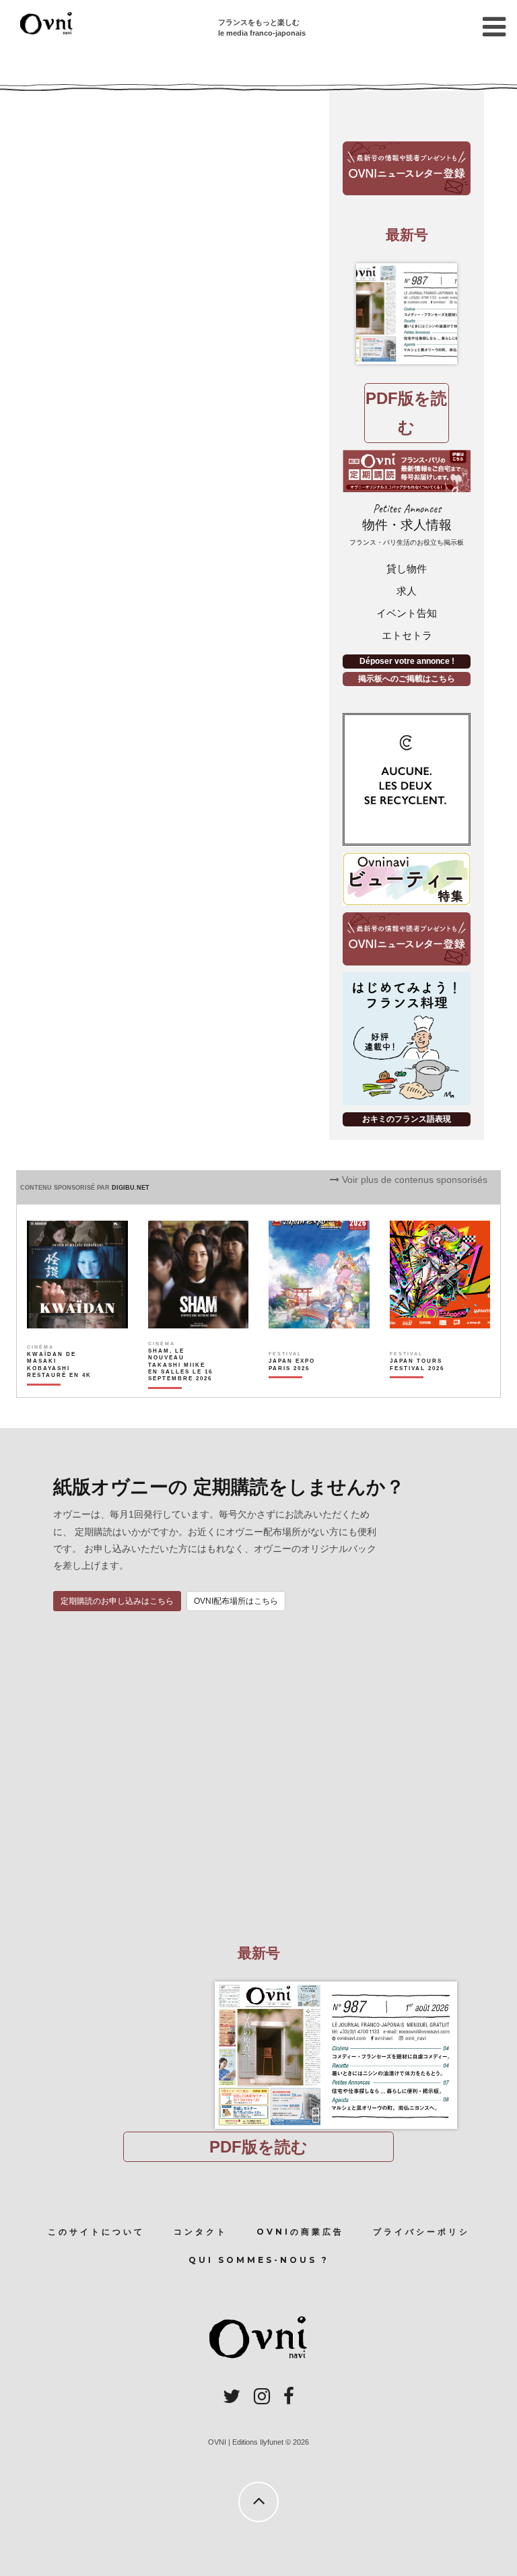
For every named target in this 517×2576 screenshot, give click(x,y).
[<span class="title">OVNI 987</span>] (407, 314)
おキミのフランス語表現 (407, 1119)
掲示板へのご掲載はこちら (407, 679)
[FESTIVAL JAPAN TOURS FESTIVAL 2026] (423, 1388)
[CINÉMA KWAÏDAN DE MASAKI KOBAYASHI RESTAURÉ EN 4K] (60, 1388)
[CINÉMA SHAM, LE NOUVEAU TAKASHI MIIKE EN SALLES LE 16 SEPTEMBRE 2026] (181, 1388)
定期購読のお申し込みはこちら (117, 1601)
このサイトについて (96, 2232)
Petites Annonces (407, 524)
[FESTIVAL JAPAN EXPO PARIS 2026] (302, 1388)
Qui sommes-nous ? (259, 2260)
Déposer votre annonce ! (407, 661)
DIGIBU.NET (131, 1188)
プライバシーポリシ (421, 2232)
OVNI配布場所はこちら (236, 1601)
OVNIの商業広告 (300, 2232)
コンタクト (201, 2232)
